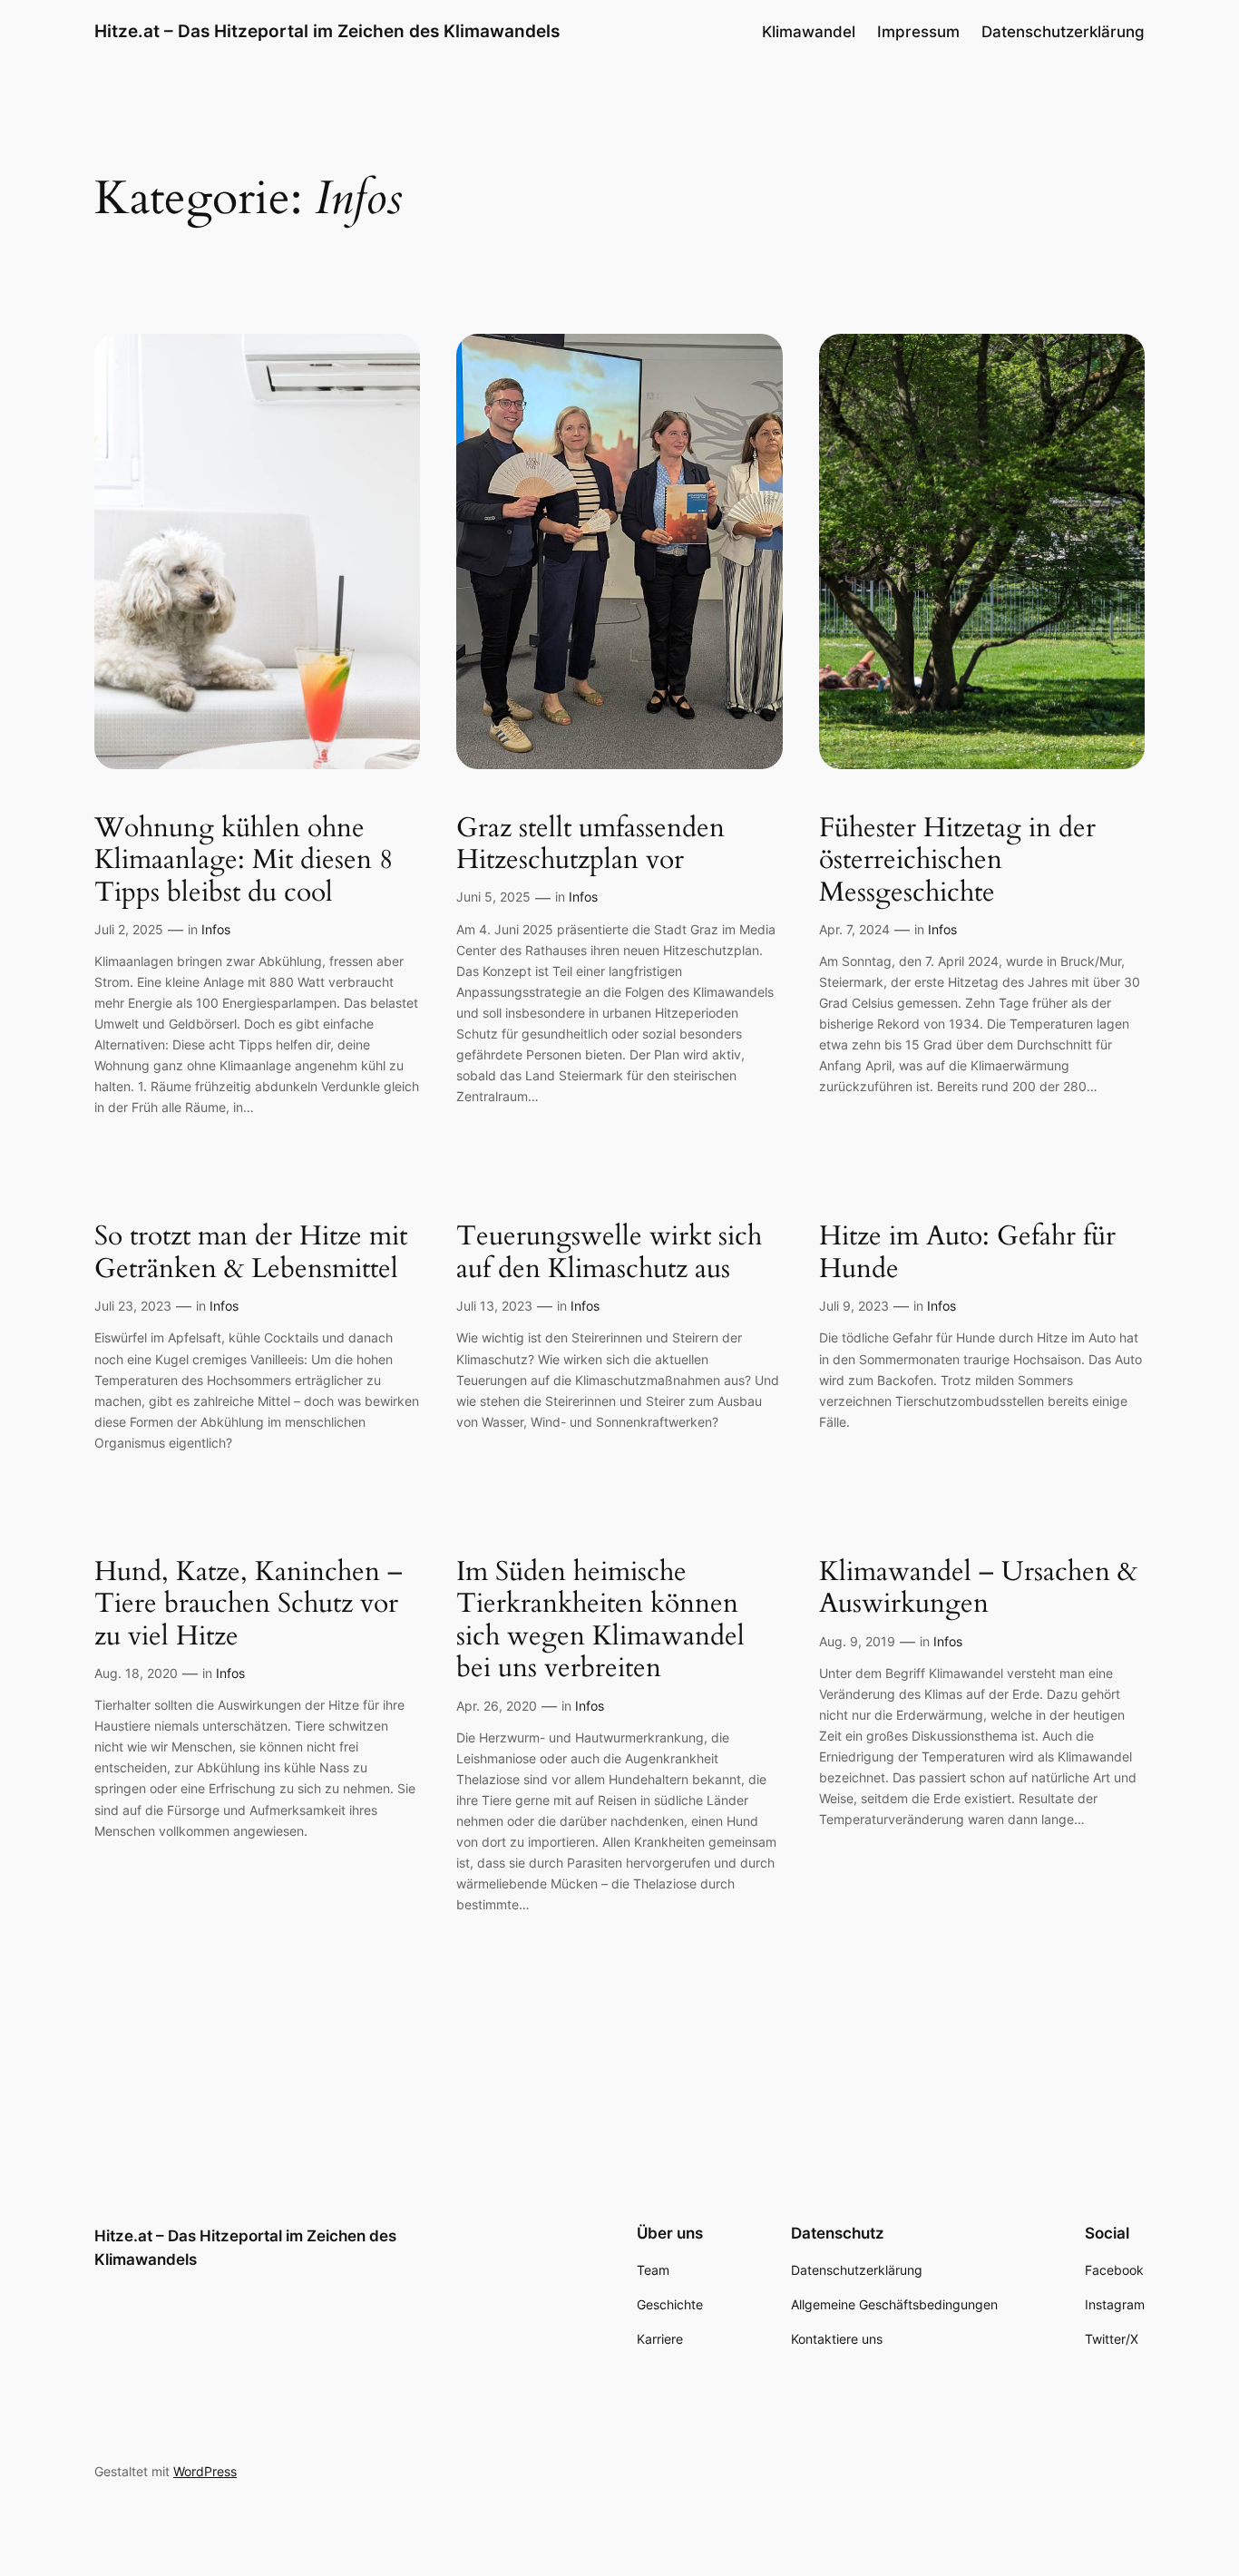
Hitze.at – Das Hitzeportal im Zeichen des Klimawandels (327, 31)
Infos (216, 929)
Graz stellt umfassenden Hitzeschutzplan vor (590, 845)
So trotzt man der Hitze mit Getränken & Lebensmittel (251, 1253)
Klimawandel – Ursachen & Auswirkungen (978, 1589)
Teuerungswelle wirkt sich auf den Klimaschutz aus (609, 1253)
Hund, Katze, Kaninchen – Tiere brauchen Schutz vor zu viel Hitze (249, 1605)
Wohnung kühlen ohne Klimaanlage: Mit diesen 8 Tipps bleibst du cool (244, 861)
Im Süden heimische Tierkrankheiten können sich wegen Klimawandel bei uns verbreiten (600, 1621)
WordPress (205, 2471)
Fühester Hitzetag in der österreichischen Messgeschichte (957, 861)
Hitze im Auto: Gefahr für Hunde (967, 1253)
